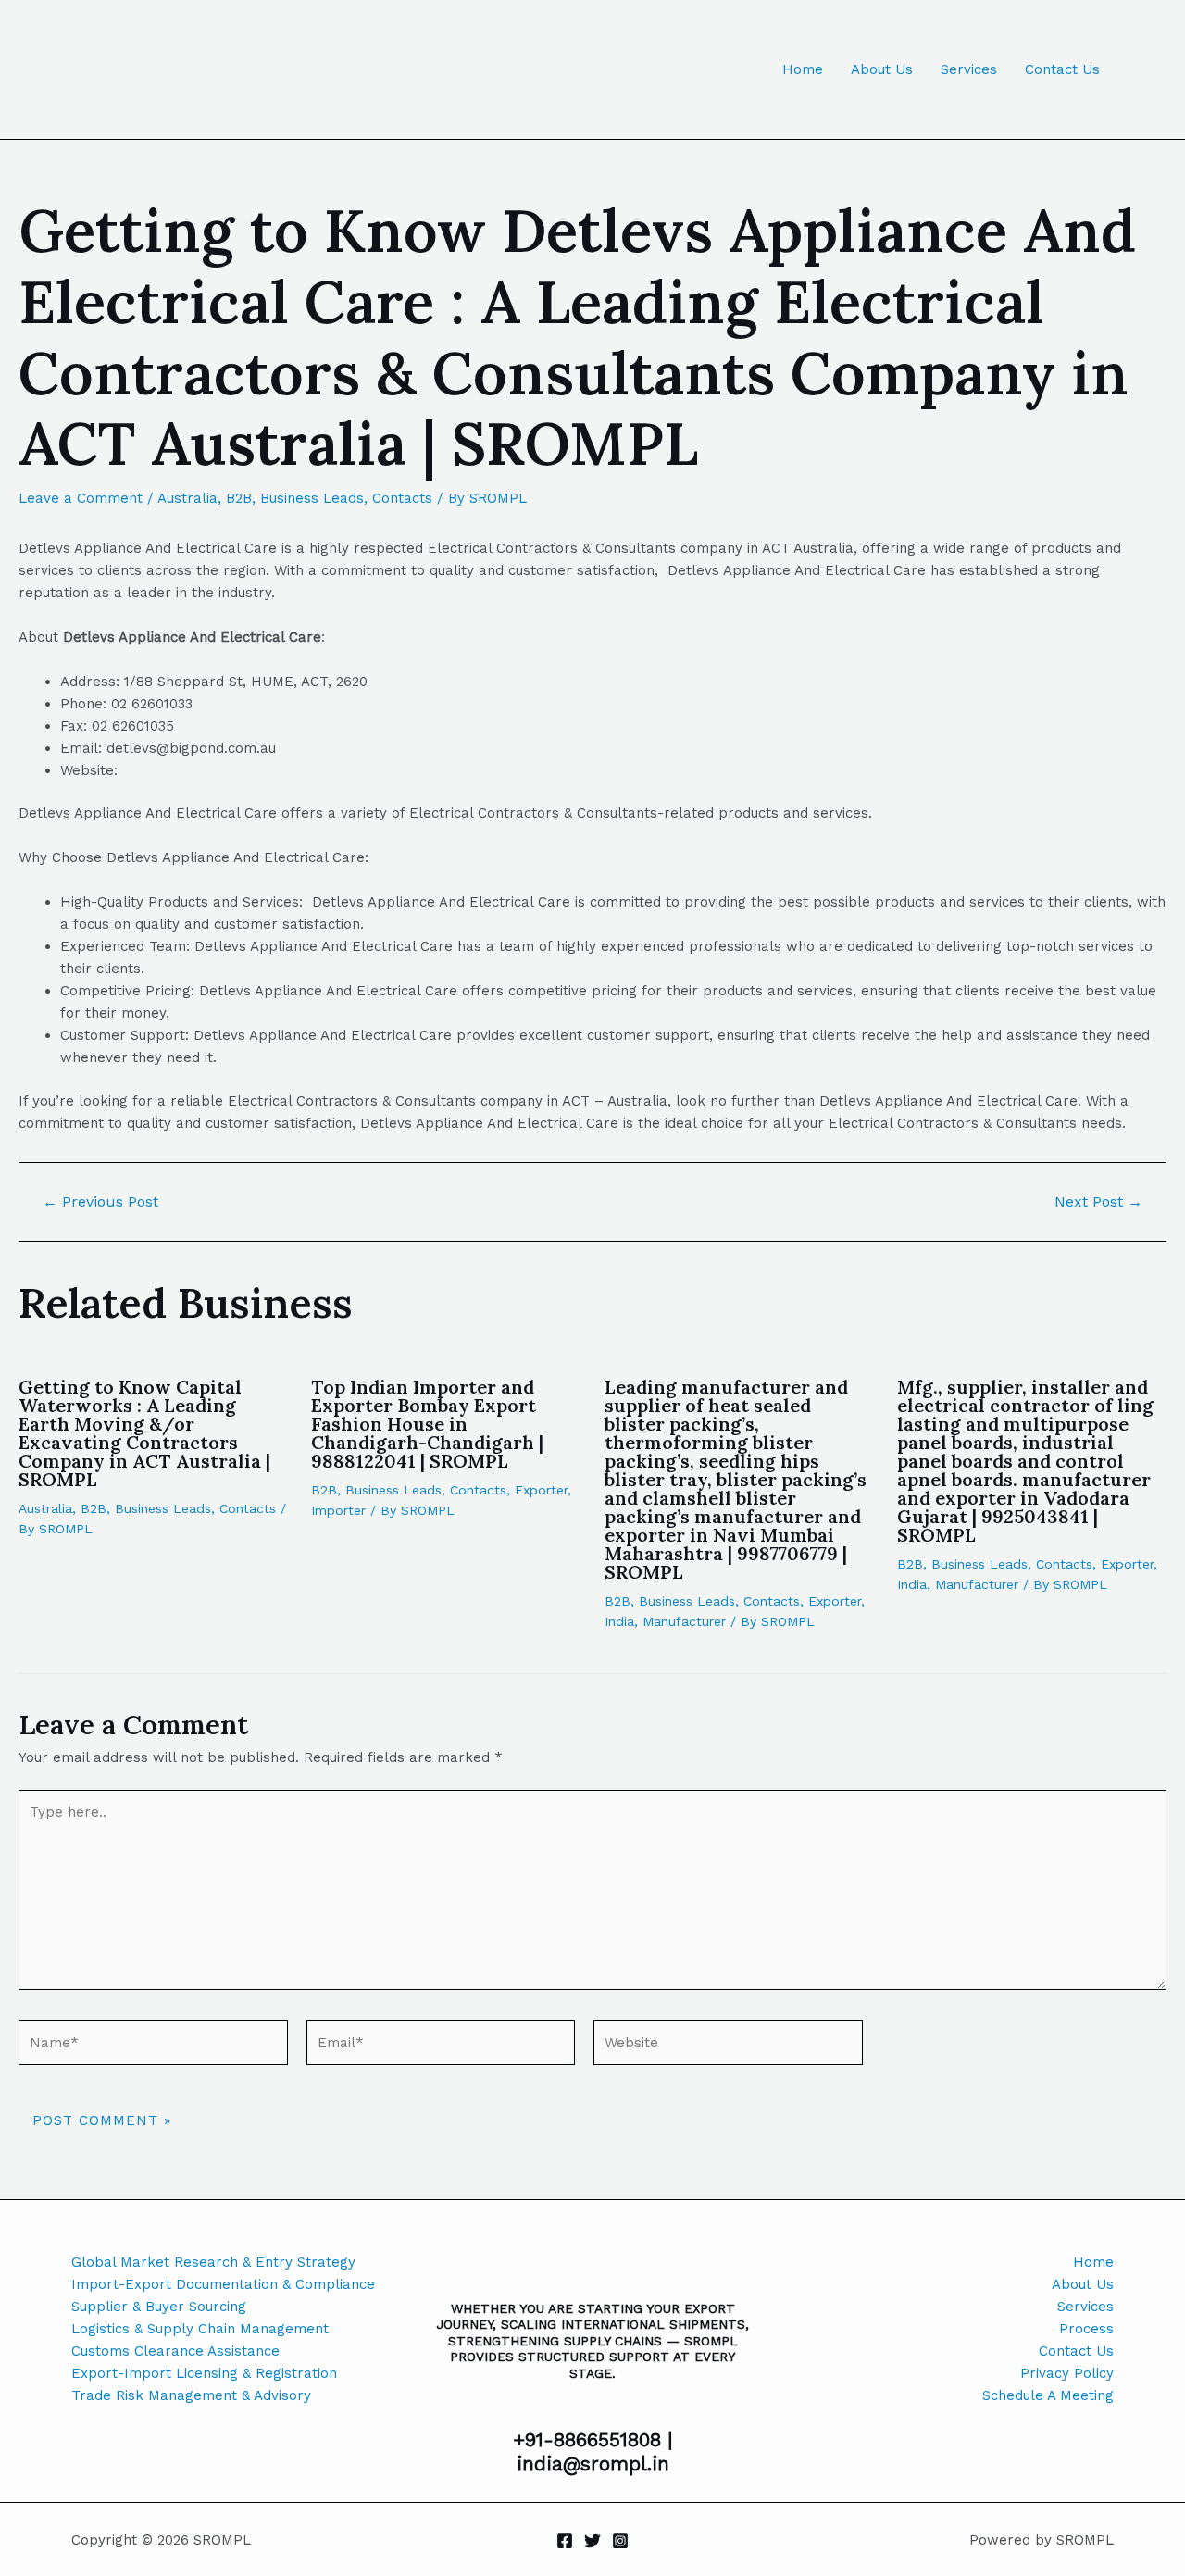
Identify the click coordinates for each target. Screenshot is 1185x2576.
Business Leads (312, 498)
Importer (338, 1510)
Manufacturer (684, 1621)
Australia (187, 498)
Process (1086, 2329)
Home (803, 69)
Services (969, 69)
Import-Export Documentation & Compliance (223, 2284)
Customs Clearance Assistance (175, 2351)
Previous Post (100, 1202)
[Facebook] (565, 2541)
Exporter (541, 1490)
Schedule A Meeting (1048, 2395)
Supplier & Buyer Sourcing (159, 2307)
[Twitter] (592, 2541)
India (619, 1621)
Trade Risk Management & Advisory (191, 2395)
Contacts (402, 498)
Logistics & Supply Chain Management (200, 2329)
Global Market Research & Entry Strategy (213, 2262)
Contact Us (1062, 69)
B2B (239, 498)
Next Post (1098, 1202)
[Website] (728, 2046)
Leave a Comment (81, 498)
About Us (882, 69)
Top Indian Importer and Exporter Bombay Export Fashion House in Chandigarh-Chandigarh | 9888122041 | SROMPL (427, 1424)
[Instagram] (620, 2541)
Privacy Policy (1067, 2373)
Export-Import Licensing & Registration (204, 2373)
